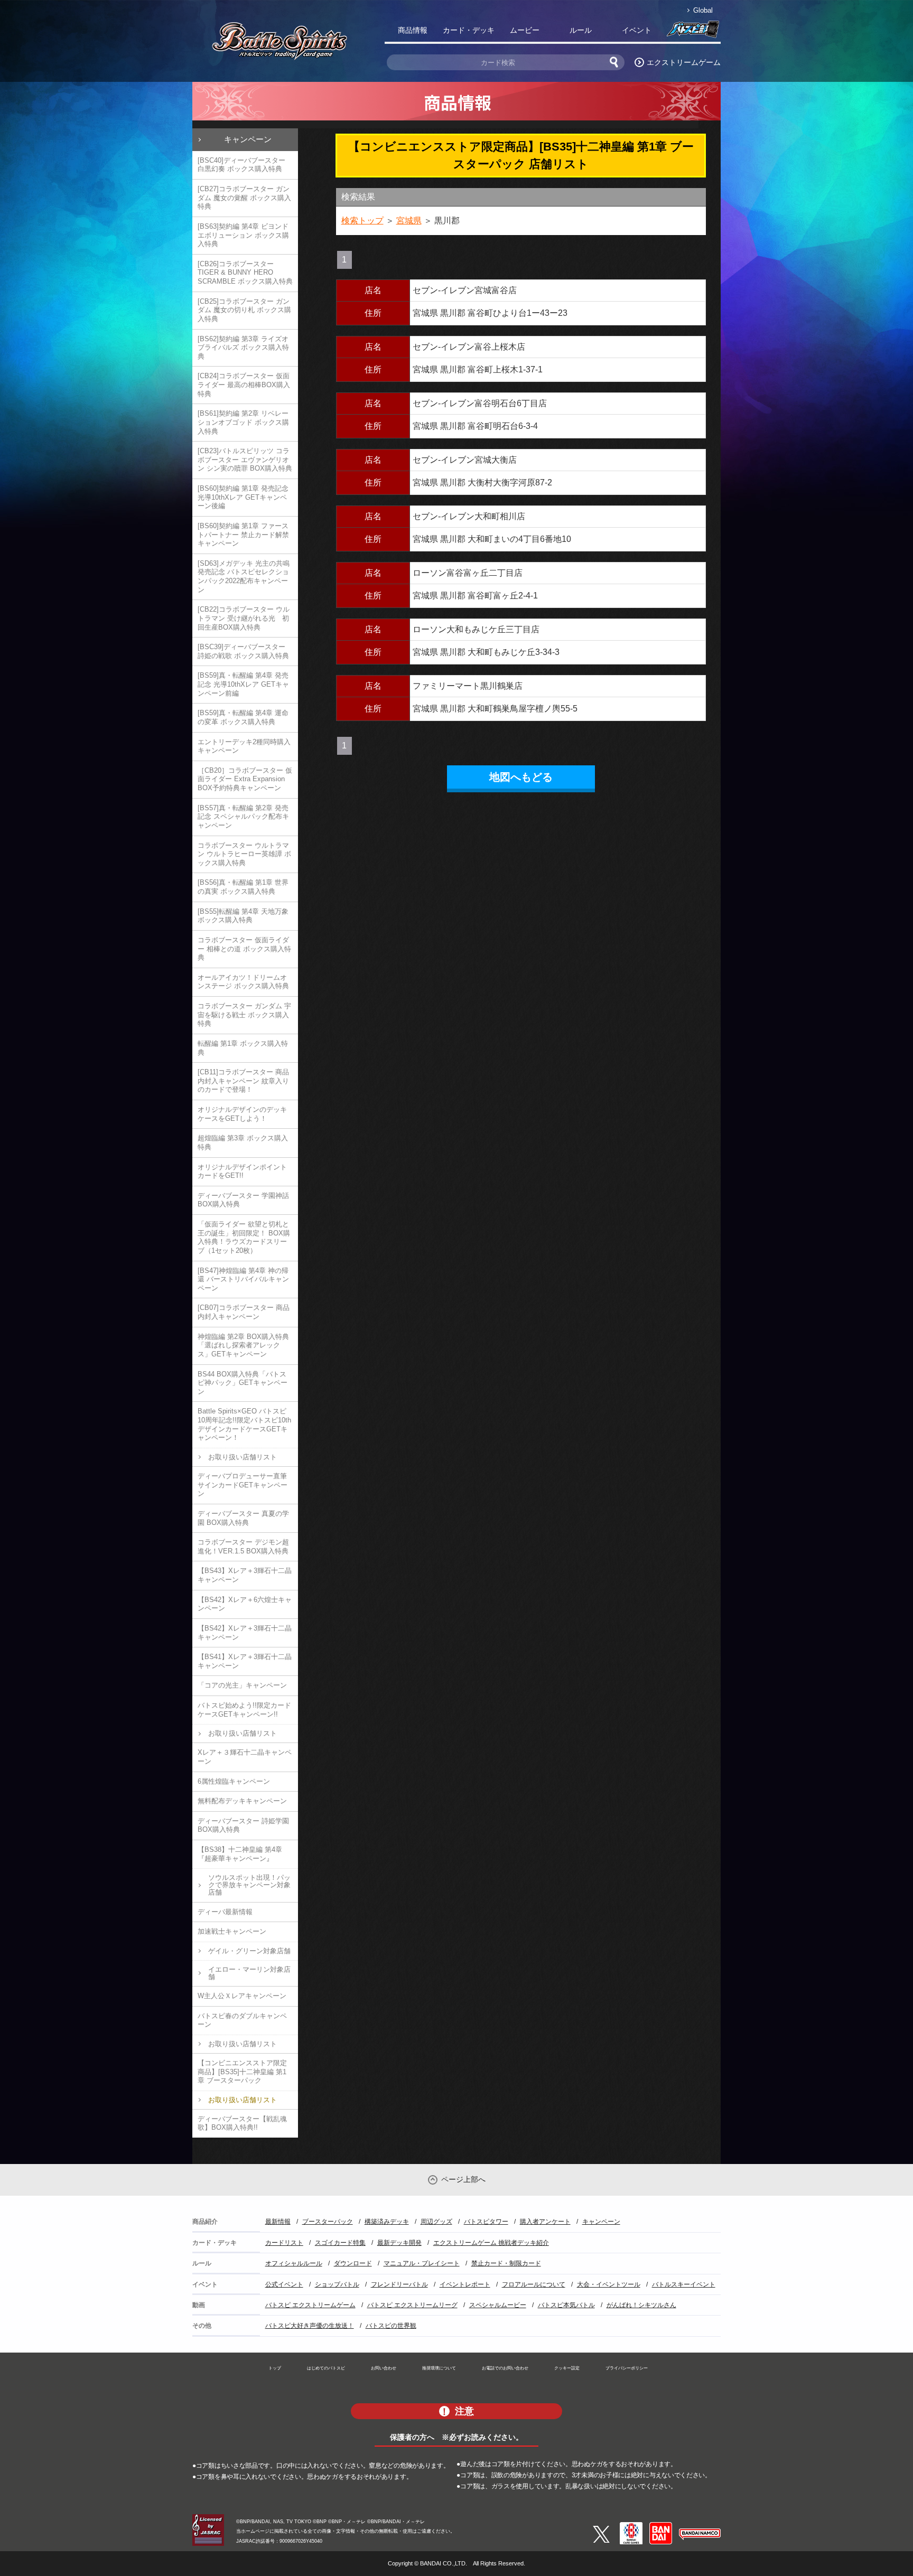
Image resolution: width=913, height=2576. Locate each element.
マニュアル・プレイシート (422, 2263)
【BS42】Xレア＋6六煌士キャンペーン (245, 1604)
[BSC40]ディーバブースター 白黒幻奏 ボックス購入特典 (241, 165)
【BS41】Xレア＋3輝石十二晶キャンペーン (245, 1661)
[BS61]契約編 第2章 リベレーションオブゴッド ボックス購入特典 (243, 422)
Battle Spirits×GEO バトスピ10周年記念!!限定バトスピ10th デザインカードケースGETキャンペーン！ (244, 1424)
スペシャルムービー (498, 2305)
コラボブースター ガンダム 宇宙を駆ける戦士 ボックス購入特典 (244, 1015)
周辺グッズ (436, 2222)
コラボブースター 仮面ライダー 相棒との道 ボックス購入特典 (244, 949)
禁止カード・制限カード (506, 2263)
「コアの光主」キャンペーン (242, 1685)
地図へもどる (521, 777)
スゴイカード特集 (340, 2243)
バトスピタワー (486, 2222)
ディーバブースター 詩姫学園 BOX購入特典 (243, 1825)
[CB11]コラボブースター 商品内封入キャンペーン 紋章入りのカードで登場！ (243, 1081)
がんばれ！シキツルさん (641, 2305)
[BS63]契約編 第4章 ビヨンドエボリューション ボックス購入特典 (243, 235)
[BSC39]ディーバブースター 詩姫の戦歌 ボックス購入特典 (243, 651)
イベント (637, 30)
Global (703, 10)
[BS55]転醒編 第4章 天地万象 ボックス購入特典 (243, 916)
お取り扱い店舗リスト (243, 1457)
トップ (275, 2368)
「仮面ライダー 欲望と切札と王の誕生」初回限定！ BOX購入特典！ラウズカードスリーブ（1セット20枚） (244, 1237)
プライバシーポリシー (627, 2368)
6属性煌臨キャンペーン (234, 1781)
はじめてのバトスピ (326, 2368)
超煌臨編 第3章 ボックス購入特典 (243, 1142)
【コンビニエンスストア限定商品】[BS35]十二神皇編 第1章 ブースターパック (242, 2072)
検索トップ (362, 221)
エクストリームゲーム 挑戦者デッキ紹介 (491, 2243)
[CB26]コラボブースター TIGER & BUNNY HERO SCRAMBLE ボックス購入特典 (245, 273)
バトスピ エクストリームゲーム (310, 2305)
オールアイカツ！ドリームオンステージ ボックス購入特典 (243, 982)
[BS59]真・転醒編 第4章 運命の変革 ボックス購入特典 (243, 717)
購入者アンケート (545, 2222)
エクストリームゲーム (684, 62)
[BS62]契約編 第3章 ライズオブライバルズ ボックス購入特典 (243, 348)
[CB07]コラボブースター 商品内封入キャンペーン (244, 1312)
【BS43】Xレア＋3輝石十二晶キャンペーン (245, 1575)
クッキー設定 (567, 2368)
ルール (581, 30)
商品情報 (413, 30)
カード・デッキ (469, 30)
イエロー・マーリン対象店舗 (249, 1973)
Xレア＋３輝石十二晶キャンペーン (245, 1757)
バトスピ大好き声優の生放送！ (310, 2326)
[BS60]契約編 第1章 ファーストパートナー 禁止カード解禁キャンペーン (243, 535)
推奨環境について (439, 2368)
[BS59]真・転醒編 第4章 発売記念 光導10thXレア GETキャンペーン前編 (243, 684)
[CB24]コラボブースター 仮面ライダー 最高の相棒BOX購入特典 (244, 385)
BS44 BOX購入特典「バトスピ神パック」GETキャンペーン (243, 1383)
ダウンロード (353, 2263)
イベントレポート (465, 2284)
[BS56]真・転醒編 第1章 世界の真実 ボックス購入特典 (243, 887)
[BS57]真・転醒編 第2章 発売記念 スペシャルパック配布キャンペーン (243, 817)
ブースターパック (328, 2222)
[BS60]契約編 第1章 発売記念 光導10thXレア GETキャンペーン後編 (243, 497)
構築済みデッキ (387, 2222)
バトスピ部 (693, 32)
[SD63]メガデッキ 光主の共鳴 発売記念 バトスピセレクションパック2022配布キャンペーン (244, 577)
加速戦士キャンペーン (232, 1931)
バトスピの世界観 (391, 2326)
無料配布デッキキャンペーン (242, 1801)
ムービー (525, 30)
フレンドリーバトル (399, 2284)
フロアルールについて (534, 2284)
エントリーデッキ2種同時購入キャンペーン (244, 746)
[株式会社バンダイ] (661, 2526)
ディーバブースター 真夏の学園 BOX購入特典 (243, 1518)
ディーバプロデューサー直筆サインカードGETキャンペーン (243, 1485)
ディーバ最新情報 (225, 1912)
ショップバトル (337, 2284)
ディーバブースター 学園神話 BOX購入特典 (243, 1200)
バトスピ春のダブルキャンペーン (242, 2020)
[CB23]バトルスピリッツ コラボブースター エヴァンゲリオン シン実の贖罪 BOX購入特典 (245, 460)
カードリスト (284, 2243)
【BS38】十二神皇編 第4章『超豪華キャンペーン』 (240, 1854)
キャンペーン (248, 139)
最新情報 (278, 2222)
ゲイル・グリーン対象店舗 (249, 1951)
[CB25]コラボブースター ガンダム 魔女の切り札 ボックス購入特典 (244, 310)
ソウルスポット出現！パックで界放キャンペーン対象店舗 (249, 1885)
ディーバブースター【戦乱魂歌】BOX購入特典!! (242, 2123)
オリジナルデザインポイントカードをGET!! (242, 1172)
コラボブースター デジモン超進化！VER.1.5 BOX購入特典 (243, 1547)
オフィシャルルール (294, 2263)
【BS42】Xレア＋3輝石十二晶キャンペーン (245, 1633)
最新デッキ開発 (399, 2243)
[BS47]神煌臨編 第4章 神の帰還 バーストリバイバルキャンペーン (243, 1279)
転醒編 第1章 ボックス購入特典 (243, 1048)
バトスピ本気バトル (566, 2305)
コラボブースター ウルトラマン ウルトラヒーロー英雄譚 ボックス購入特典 (244, 854)
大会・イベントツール (609, 2284)
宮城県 (409, 221)
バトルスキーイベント (684, 2284)
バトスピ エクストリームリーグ (412, 2305)
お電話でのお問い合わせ (505, 2368)
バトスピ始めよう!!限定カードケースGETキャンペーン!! (244, 1710)
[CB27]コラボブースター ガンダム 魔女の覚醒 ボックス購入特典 (244, 198)
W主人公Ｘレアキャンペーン (242, 1996)
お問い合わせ (384, 2368)
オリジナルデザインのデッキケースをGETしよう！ (242, 1114)
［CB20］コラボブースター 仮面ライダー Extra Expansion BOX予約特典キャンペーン (245, 779)
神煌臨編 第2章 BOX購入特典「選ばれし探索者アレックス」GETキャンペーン (243, 1345)
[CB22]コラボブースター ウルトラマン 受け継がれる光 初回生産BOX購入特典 (244, 618)
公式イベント (284, 2284)
